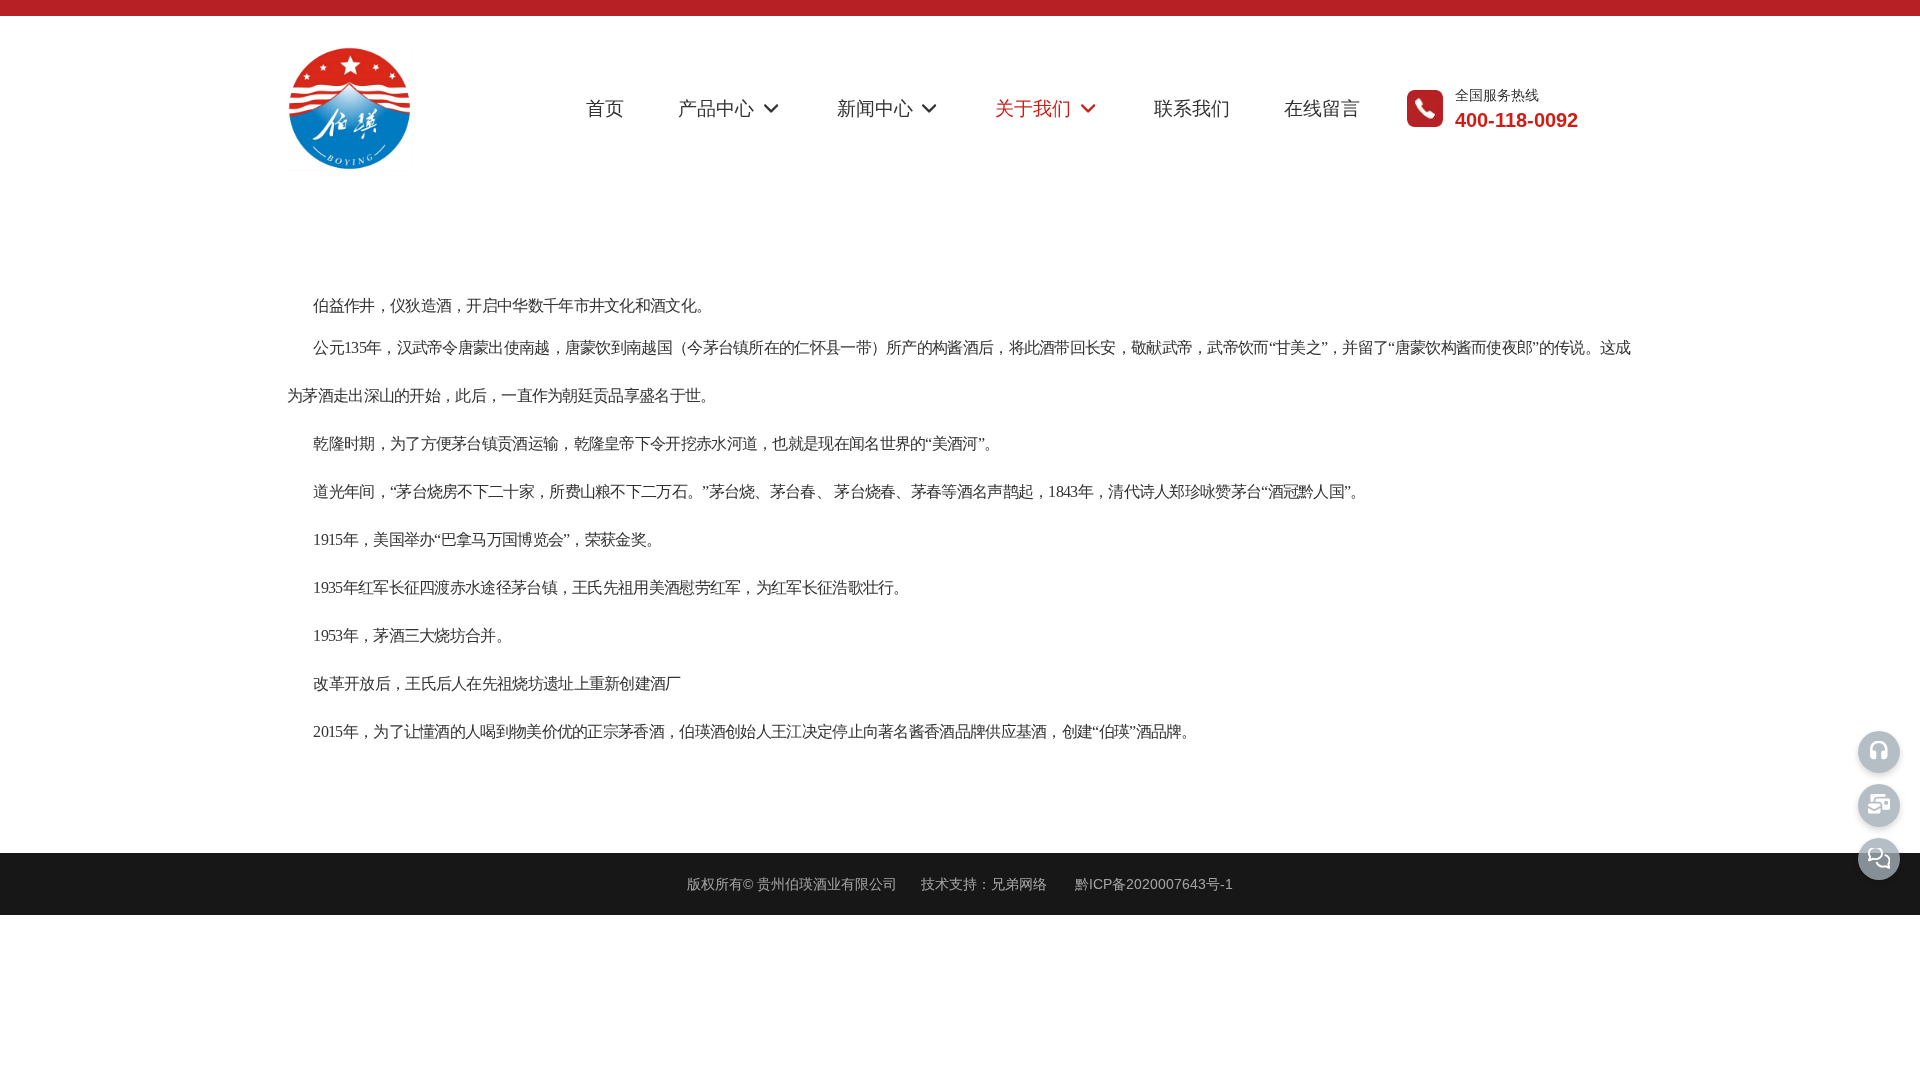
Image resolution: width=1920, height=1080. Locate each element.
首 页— (628, 238)
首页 (605, 108)
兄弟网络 (1019, 884)
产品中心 (718, 108)
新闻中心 (877, 108)
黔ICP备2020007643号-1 (1154, 884)
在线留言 (1322, 108)
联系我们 (1192, 108)
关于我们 (1035, 108)
